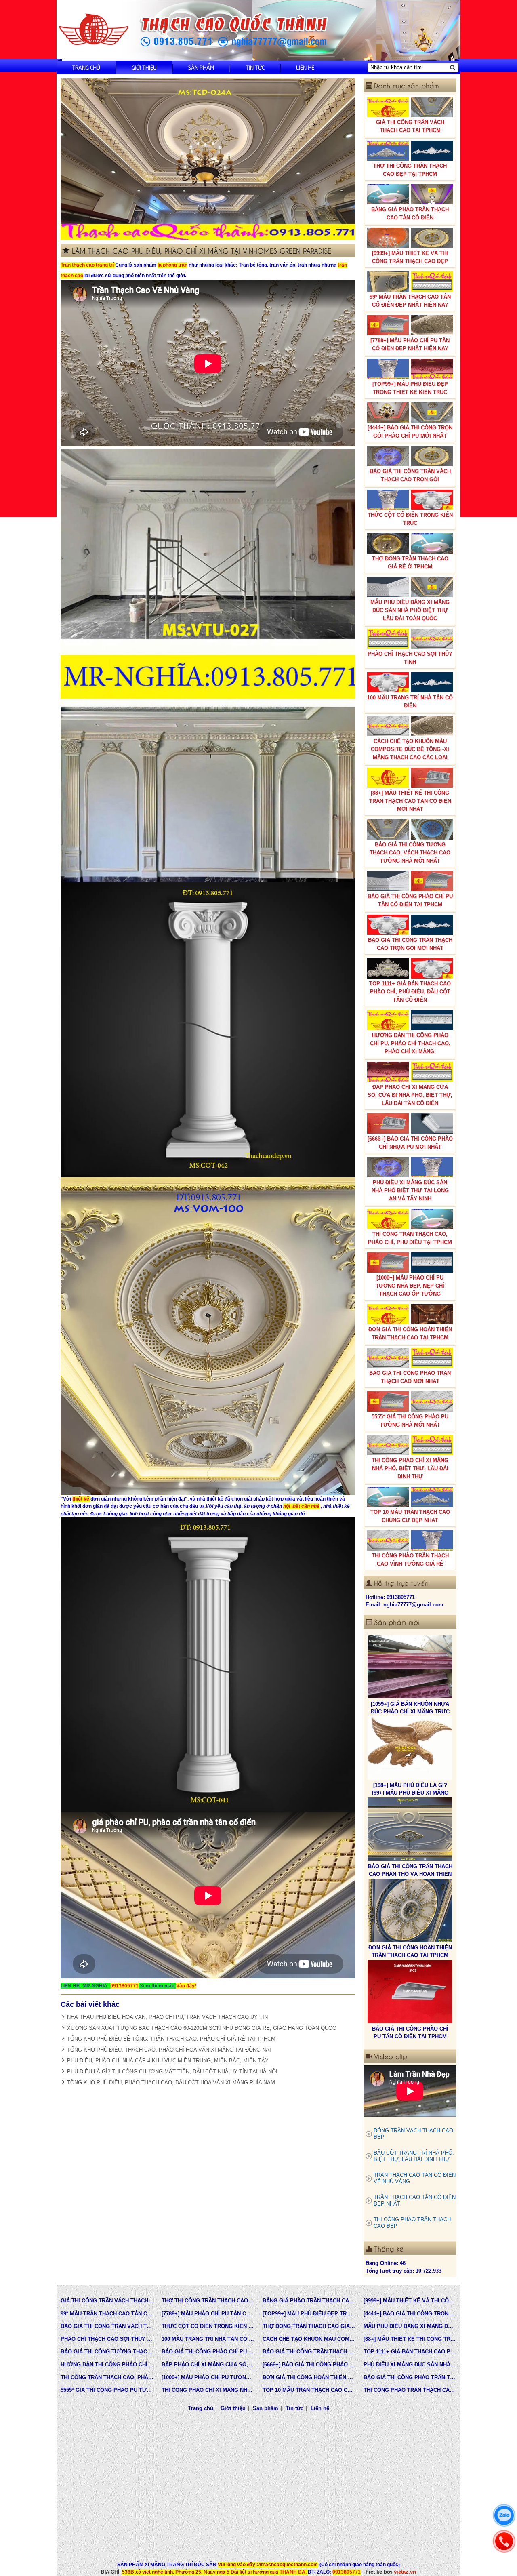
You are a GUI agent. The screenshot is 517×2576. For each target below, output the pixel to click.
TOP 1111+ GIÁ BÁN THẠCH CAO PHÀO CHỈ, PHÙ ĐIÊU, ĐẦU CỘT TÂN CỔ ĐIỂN (410, 992)
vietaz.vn (405, 2572)
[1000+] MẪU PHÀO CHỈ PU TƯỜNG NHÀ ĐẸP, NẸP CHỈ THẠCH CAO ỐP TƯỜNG (410, 1286)
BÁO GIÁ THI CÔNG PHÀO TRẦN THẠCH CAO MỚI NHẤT (410, 1377)
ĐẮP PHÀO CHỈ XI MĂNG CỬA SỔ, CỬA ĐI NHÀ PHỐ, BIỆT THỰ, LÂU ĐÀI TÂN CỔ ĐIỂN (410, 1095)
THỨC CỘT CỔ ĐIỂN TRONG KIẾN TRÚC (410, 519)
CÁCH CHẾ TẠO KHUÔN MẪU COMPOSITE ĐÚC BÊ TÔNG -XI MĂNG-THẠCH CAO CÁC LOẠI (410, 749)
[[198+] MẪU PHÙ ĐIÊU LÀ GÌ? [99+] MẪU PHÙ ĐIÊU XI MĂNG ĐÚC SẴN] (410, 1667)
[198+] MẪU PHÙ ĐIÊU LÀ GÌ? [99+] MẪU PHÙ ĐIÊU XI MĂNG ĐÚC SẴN (410, 1711)
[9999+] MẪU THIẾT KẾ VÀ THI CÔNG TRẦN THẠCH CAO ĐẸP (410, 257)
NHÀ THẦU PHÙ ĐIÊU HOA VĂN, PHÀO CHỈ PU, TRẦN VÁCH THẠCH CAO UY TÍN (167, 2017)
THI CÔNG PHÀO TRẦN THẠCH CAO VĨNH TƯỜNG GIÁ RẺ (410, 1560)
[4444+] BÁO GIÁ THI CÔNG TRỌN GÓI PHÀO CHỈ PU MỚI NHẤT (410, 432)
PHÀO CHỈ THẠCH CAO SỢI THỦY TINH (410, 658)
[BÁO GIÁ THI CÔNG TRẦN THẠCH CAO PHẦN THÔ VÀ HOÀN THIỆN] (410, 1748)
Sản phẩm (201, 67)
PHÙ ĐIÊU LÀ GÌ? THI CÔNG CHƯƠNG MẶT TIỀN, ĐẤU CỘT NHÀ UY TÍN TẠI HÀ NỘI (172, 2072)
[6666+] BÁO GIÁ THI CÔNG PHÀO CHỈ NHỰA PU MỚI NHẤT (410, 1143)
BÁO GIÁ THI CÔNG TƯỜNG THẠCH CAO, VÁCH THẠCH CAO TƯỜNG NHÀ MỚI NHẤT (410, 853)
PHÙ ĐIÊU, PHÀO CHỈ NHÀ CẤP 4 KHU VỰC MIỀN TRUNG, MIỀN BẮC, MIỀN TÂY (168, 2061)
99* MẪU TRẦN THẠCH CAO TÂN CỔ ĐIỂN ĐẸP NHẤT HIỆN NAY (410, 301)
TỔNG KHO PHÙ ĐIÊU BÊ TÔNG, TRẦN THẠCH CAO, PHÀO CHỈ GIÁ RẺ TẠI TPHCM (171, 2039)
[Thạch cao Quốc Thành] (94, 30)
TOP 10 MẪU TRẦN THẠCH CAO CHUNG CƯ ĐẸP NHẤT (410, 1516)
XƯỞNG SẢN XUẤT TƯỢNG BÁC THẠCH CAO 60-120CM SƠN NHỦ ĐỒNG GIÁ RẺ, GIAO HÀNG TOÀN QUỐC (202, 2028)
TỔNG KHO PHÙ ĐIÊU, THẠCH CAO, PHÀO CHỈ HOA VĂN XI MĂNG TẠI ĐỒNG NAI (169, 2050)
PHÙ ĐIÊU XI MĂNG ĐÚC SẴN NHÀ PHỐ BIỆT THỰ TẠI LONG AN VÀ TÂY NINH (410, 1190)
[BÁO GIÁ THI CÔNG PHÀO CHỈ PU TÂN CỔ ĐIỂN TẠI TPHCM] (410, 1911)
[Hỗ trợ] (504, 2541)
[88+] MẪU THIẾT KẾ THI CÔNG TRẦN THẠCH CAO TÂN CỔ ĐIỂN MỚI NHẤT (410, 801)
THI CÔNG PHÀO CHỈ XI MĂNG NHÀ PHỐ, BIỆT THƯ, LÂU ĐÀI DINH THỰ (410, 1468)
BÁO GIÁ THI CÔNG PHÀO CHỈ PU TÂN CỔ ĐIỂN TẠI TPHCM (410, 900)
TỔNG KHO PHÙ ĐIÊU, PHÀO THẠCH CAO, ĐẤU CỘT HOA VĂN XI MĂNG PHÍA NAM (171, 2082)
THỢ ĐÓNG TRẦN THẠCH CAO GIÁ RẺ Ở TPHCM (410, 563)
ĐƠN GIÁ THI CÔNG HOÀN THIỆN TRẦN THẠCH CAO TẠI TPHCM (410, 1333)
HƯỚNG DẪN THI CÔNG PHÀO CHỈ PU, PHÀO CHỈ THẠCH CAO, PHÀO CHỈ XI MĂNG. (410, 1043)
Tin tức (255, 67)
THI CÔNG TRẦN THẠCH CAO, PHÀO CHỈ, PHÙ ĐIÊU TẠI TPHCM (410, 1238)
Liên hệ (305, 67)
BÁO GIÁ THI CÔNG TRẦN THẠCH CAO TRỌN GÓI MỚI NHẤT (410, 944)
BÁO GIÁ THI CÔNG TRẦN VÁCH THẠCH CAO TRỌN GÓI (410, 475)
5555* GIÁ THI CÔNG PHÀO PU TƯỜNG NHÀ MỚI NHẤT (410, 1421)
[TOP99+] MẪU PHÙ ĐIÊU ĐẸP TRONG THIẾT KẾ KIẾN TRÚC (410, 388)
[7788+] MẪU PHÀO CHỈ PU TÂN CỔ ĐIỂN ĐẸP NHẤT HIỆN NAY (410, 344)
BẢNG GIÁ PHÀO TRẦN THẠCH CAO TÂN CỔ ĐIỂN (410, 214)
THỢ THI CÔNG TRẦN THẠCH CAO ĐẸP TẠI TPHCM (410, 170)
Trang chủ (86, 67)
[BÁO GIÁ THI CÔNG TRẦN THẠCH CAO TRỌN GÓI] (410, 1992)
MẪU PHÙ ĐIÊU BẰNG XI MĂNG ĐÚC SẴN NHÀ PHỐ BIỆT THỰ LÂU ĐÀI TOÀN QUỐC (410, 610)
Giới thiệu (144, 67)
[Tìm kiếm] (452, 67)
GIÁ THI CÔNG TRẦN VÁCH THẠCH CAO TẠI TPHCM (410, 126)
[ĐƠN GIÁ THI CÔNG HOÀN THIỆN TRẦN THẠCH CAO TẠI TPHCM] (410, 1829)
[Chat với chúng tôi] (504, 2515)
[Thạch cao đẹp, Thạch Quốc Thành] (208, 159)
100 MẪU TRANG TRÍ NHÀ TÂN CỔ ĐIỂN (410, 702)
